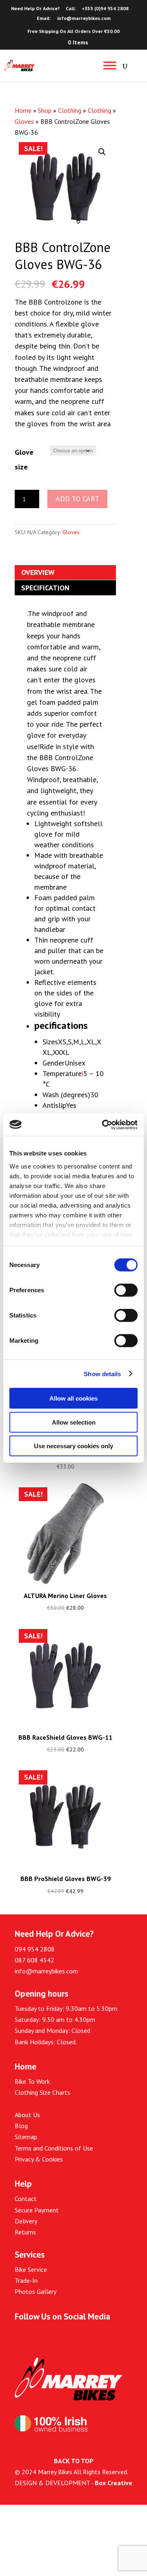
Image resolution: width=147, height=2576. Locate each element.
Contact (26, 2199)
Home (23, 110)
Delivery (26, 2221)
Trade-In (26, 2280)
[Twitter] (38, 2336)
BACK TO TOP (74, 2461)
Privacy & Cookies (39, 2159)
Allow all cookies (73, 1398)
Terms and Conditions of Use (54, 2148)
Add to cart (77, 499)
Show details (102, 1374)
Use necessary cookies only (73, 1446)
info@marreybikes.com (46, 1971)
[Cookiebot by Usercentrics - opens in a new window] (104, 1125)
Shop (45, 110)
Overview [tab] (38, 572)
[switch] (126, 1290)
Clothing (70, 110)
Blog (21, 2126)
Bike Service (31, 2269)
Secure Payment (37, 2210)
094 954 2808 (35, 1949)
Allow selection (74, 1422)
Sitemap (26, 2137)
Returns (25, 2232)
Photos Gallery (36, 2291)
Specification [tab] (45, 588)
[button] (102, 152)
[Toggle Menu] (110, 65)
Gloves (24, 121)
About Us (27, 2115)
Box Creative (114, 2483)
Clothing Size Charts (42, 2092)
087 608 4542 (35, 1960)
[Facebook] (19, 2336)
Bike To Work (32, 2081)
